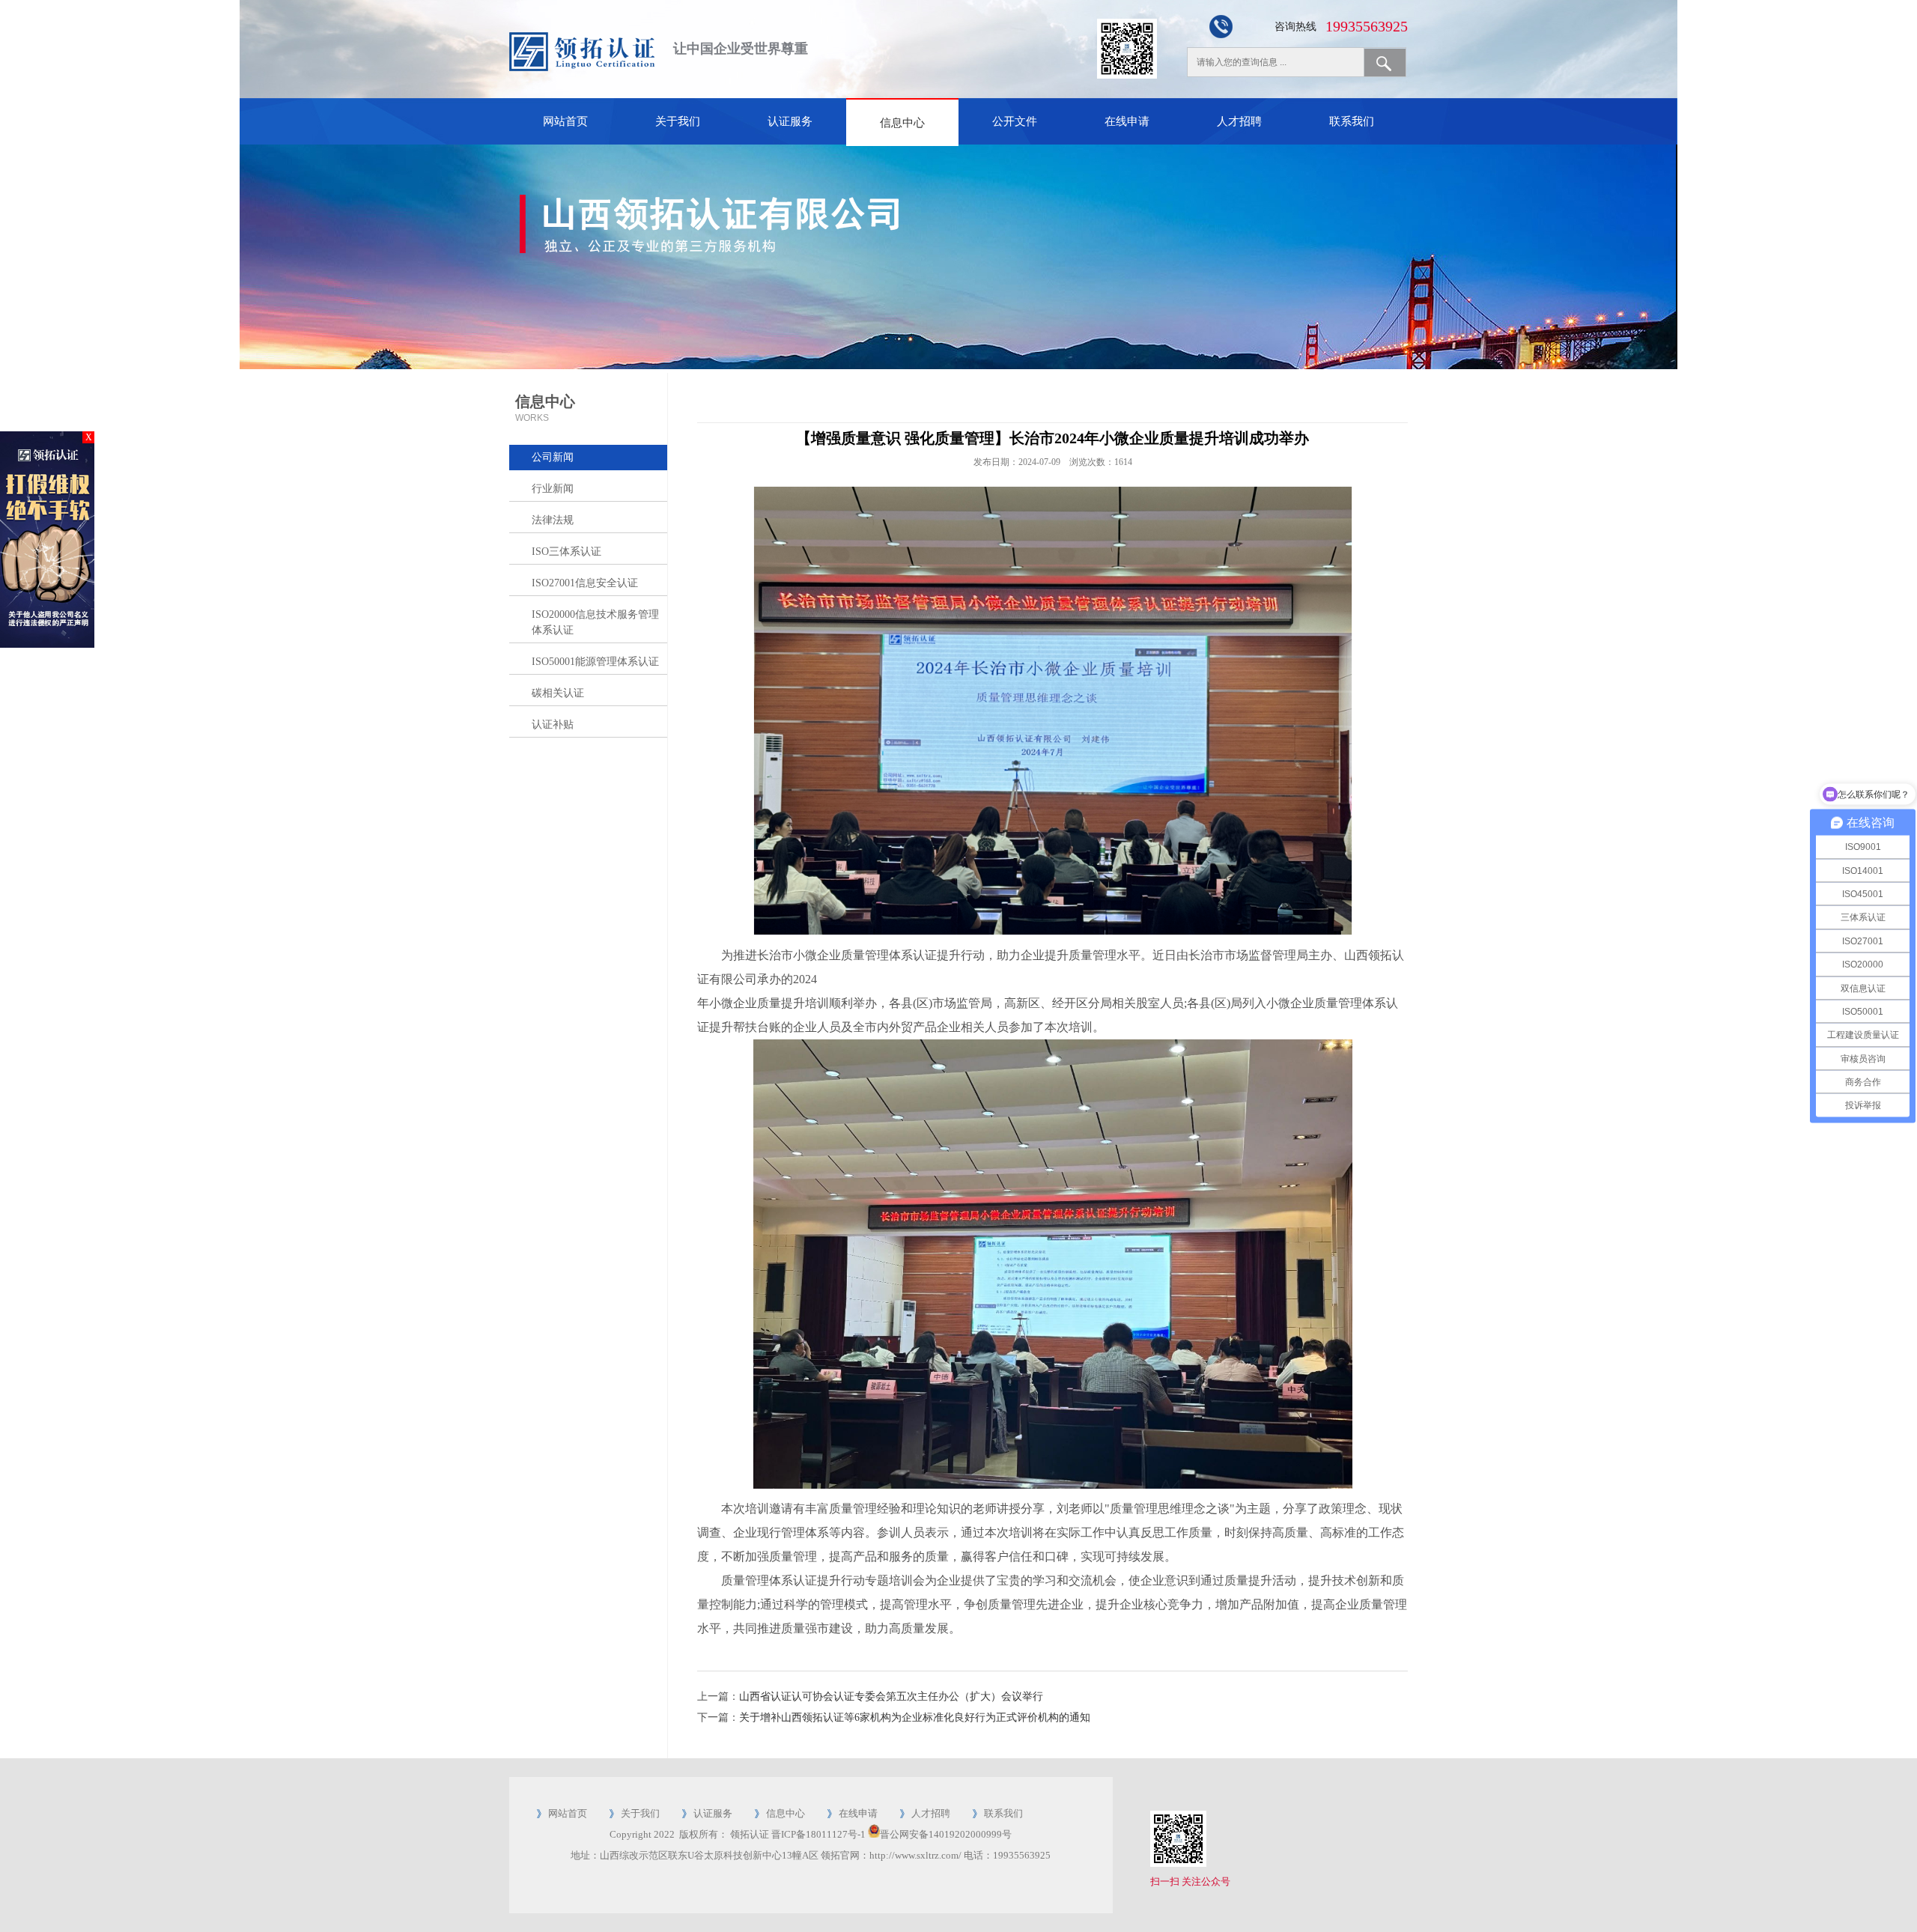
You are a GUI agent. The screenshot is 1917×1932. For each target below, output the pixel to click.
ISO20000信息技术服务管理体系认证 (595, 622)
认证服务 (790, 121)
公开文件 (1015, 121)
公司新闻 (553, 457)
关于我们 (678, 121)
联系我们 (1352, 121)
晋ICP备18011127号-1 (818, 1834)
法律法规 (553, 520)
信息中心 (902, 123)
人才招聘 (1239, 121)
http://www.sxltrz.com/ (915, 1855)
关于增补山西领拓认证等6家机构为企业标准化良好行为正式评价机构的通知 (915, 1717)
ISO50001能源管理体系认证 (595, 662)
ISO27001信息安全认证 (585, 583)
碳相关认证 (558, 693)
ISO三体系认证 (566, 552)
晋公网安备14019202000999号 (946, 1834)
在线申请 (1127, 121)
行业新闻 (553, 489)
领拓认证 (750, 1834)
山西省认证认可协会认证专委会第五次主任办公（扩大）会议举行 (891, 1696)
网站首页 (565, 121)
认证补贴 (553, 724)
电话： (978, 1855)
